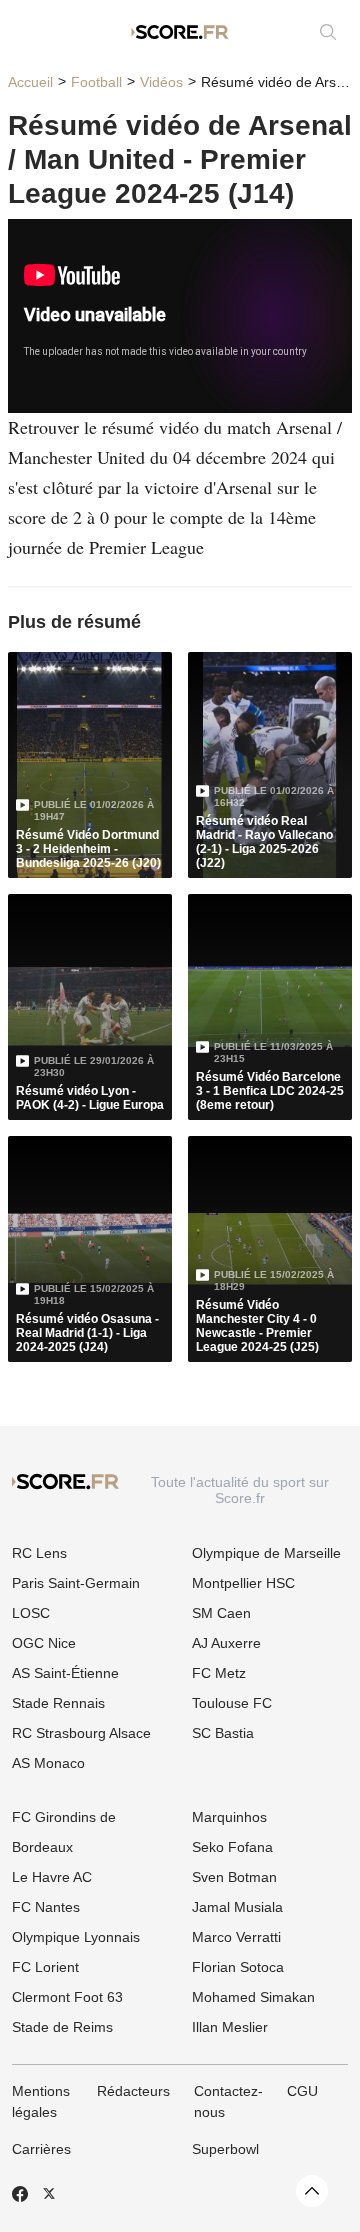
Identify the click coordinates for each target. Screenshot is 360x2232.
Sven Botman (234, 1877)
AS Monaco (48, 1763)
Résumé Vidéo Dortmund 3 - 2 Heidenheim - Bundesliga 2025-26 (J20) (88, 849)
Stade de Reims (62, 2027)
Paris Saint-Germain (76, 1583)
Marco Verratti (236, 1937)
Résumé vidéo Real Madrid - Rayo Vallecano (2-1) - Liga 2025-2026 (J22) (264, 842)
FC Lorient (45, 1967)
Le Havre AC (52, 1877)
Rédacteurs (133, 2091)
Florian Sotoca (238, 1967)
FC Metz (219, 1673)
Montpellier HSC (243, 1583)
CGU (302, 2091)
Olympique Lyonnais (76, 1937)
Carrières (41, 2149)
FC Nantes (46, 1907)
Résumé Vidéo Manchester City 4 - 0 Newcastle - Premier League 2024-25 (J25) (257, 1326)
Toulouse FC (232, 1703)
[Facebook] (20, 2194)
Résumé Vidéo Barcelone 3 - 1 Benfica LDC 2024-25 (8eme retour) (270, 1091)
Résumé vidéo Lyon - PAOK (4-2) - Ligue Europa (90, 1098)
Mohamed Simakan (253, 1997)
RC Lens (39, 1553)
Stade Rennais (58, 1703)
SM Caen (221, 1613)
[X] (49, 2193)
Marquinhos (229, 1817)
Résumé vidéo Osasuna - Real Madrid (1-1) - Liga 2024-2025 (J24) (87, 1333)
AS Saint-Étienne (65, 1673)
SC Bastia (223, 1733)
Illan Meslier (230, 2027)
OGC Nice (44, 1643)
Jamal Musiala (237, 1907)
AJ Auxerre (226, 1643)
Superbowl (225, 2149)
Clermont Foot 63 (67, 1997)
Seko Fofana (232, 1847)
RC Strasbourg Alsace (81, 1733)
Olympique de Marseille (266, 1553)
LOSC (31, 1613)
